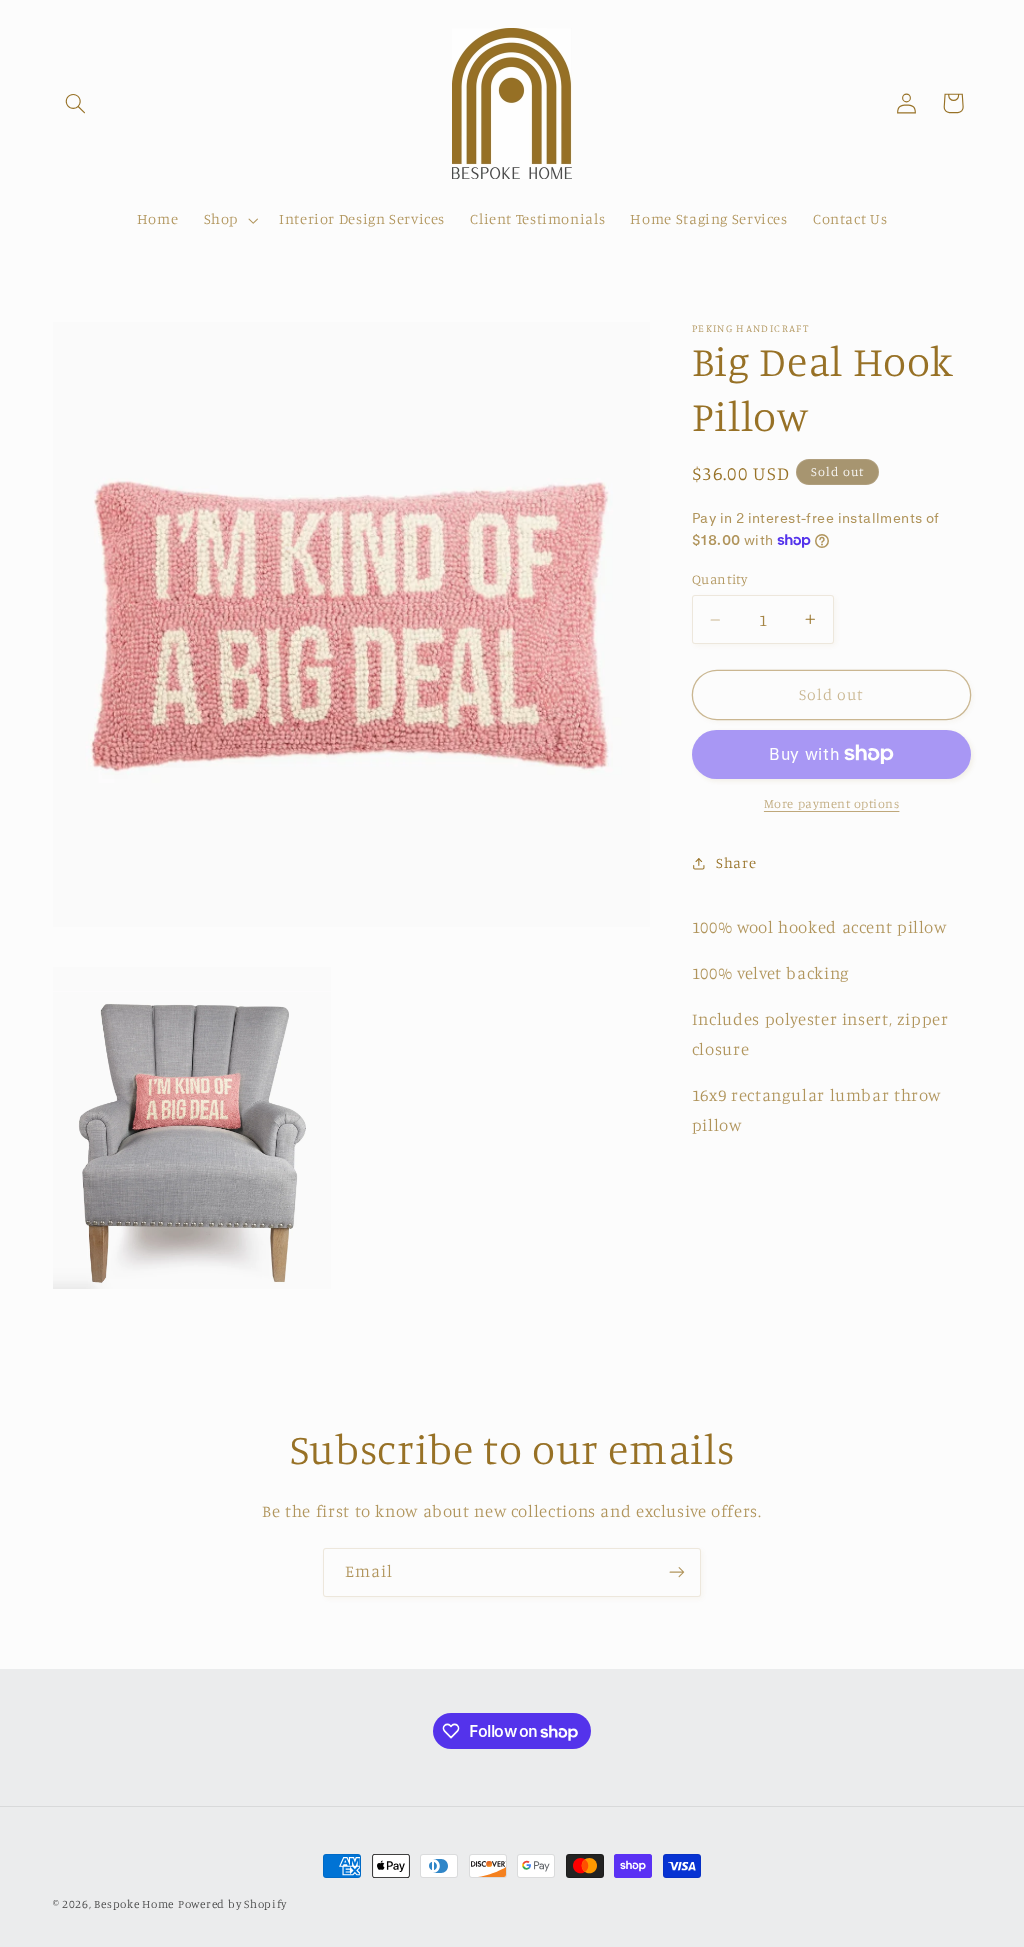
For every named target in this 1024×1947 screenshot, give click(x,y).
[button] (76, 103)
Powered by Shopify (232, 1904)
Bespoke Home (134, 1904)
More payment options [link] (832, 803)
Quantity (719, 579)
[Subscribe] (677, 1572)
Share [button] (736, 862)
